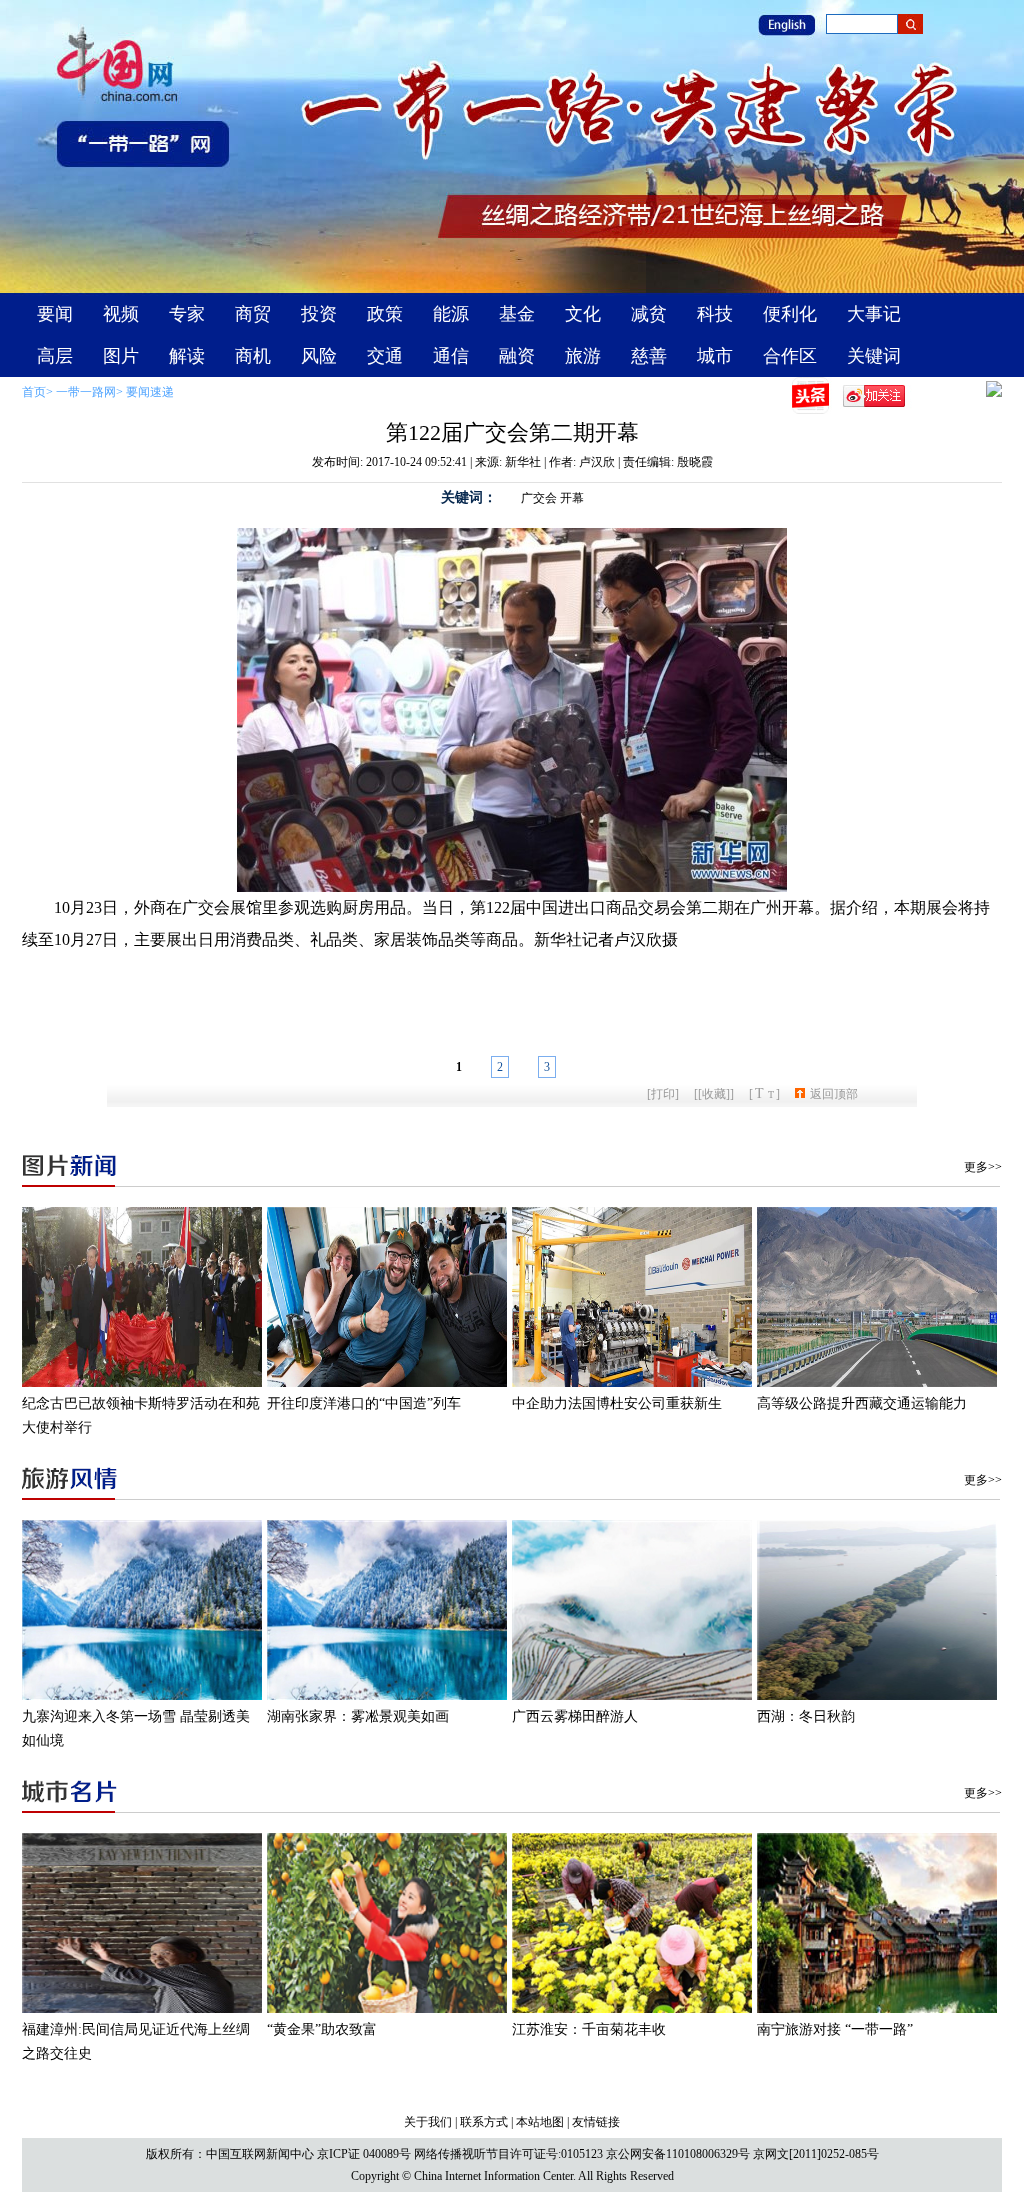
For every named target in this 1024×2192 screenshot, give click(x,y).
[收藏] (714, 1094)
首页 (34, 392)
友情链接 (596, 2122)
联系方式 (484, 2122)
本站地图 (540, 2122)
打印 (663, 1094)
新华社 (523, 462)
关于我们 (428, 2122)
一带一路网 (86, 392)
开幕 (572, 498)
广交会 (539, 498)
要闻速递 (150, 392)
